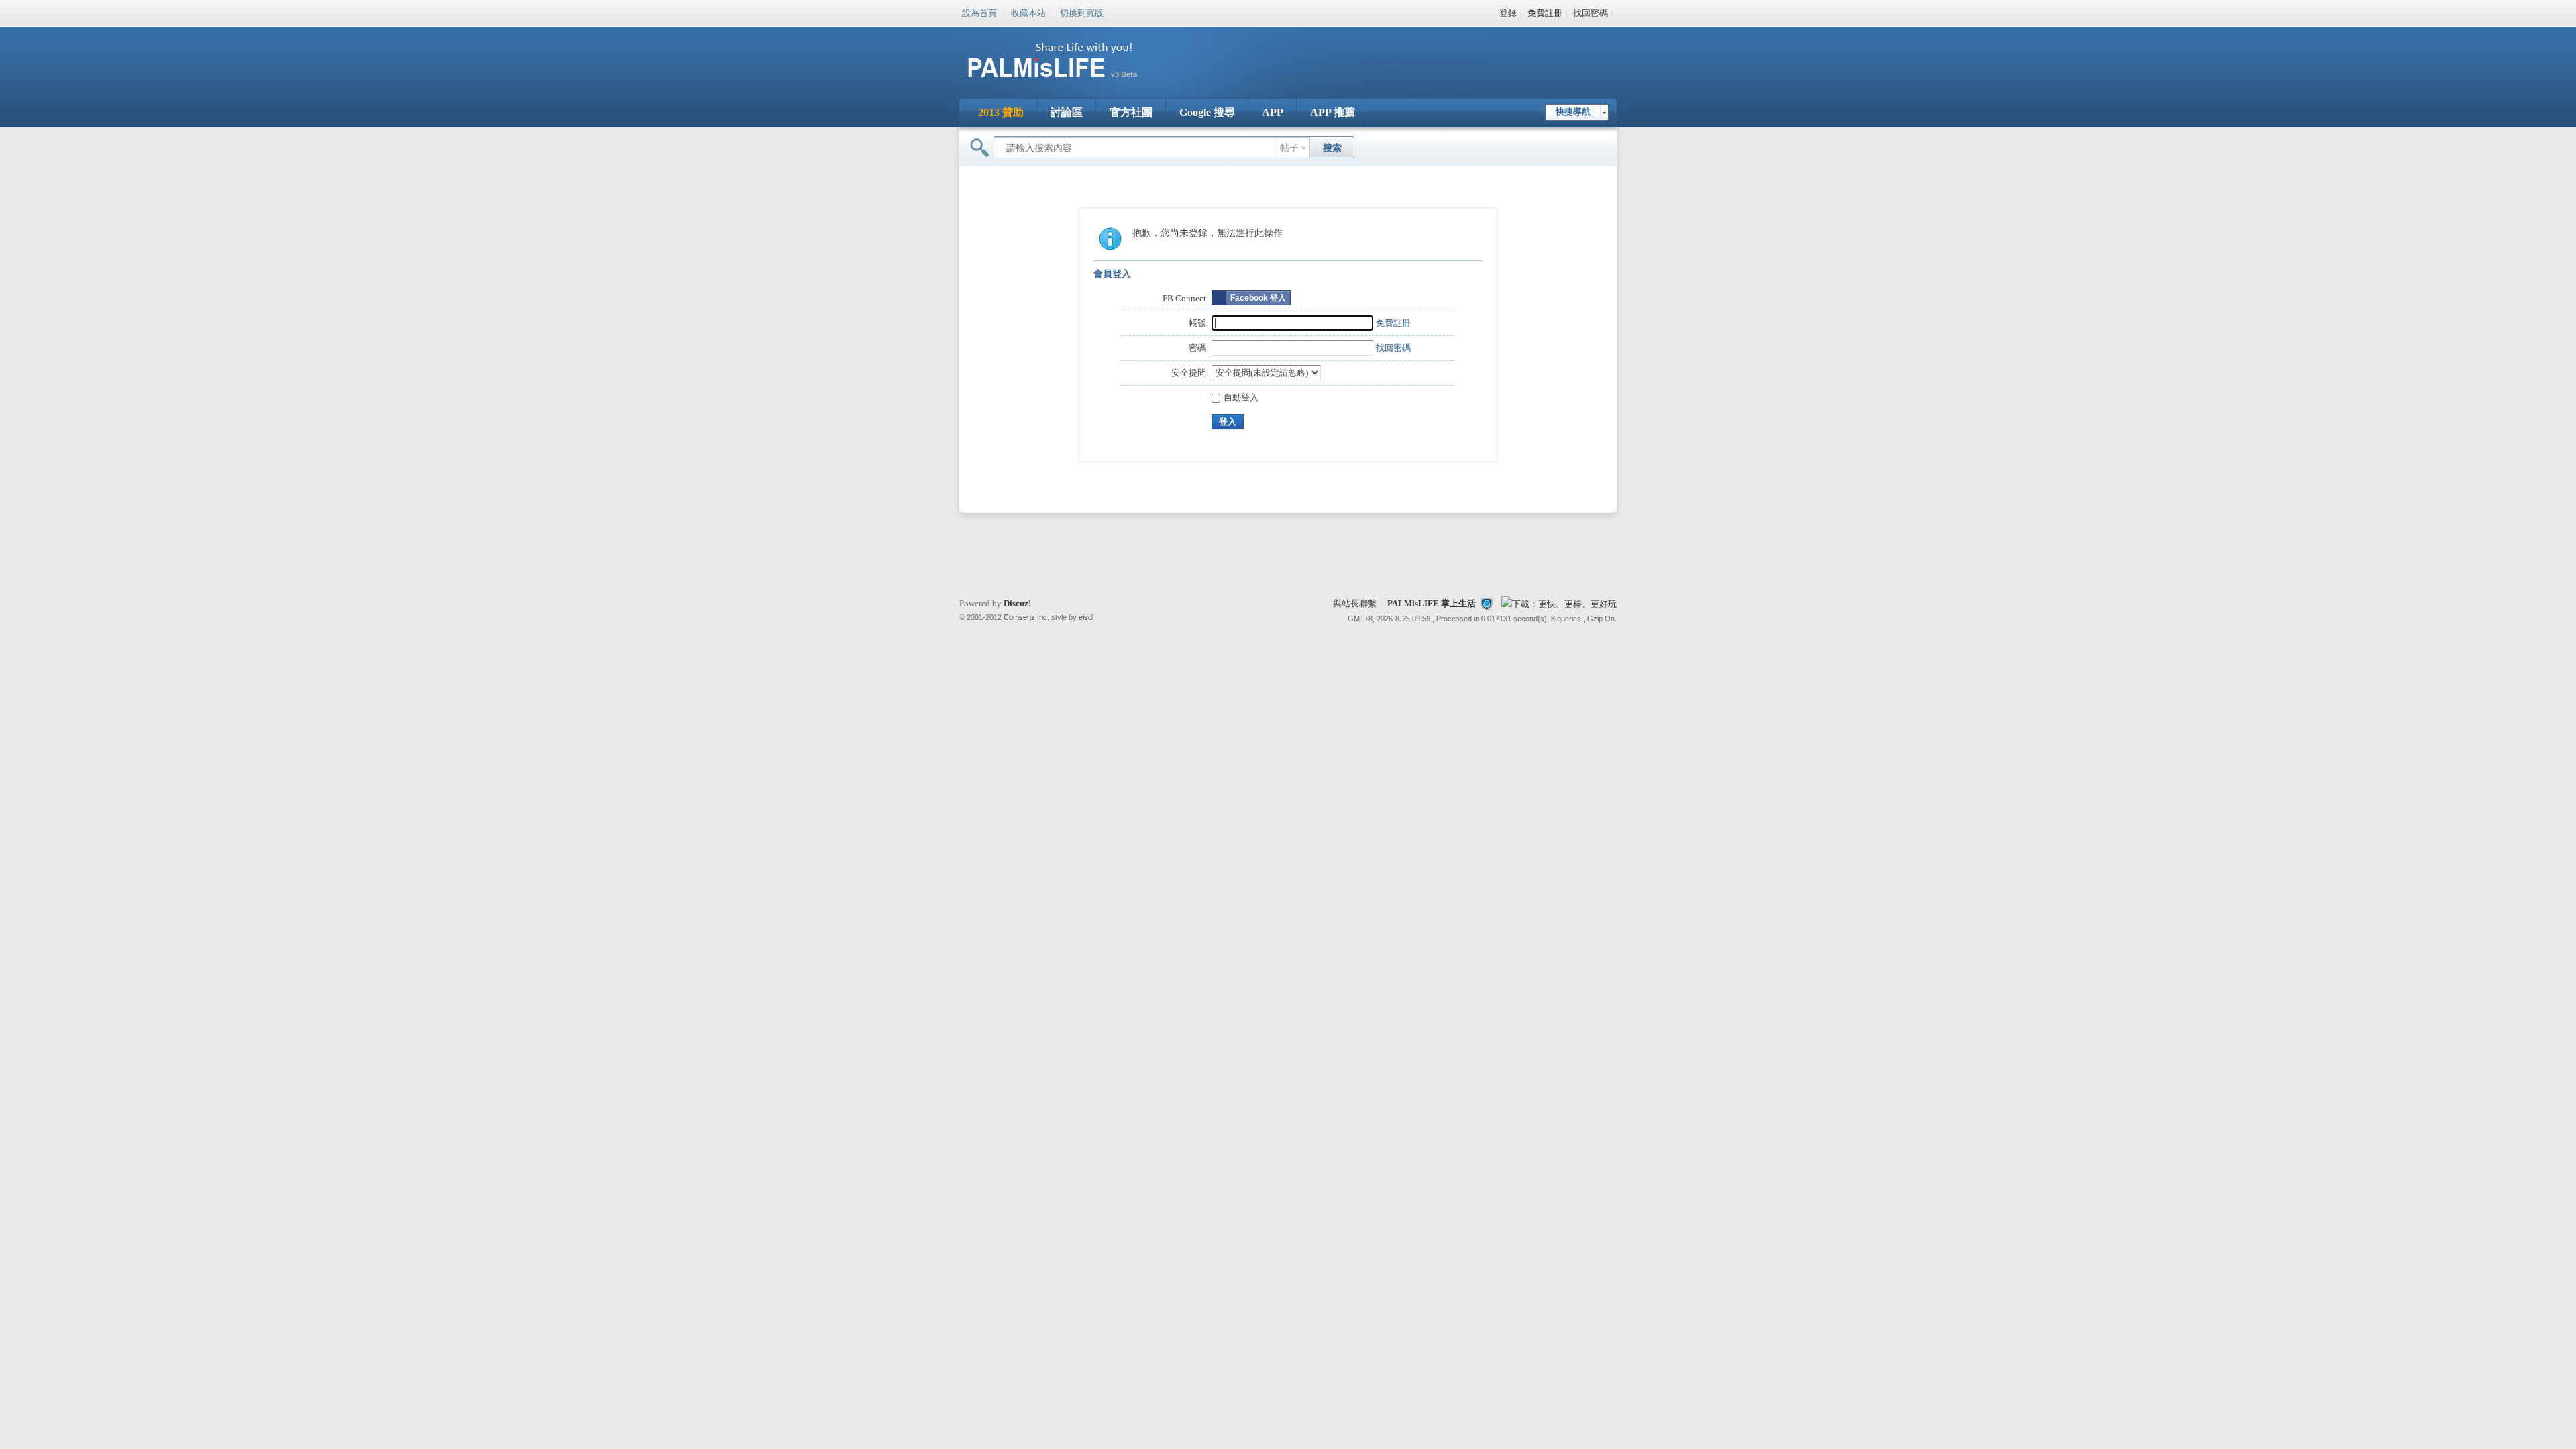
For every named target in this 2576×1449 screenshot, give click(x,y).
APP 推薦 (1333, 112)
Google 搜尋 (1207, 112)
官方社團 (1131, 112)
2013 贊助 (1001, 112)
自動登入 (1241, 397)
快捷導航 (1573, 112)
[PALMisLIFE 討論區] (1067, 83)
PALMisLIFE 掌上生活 (1432, 603)
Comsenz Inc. (1026, 617)
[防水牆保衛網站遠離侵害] (1487, 603)
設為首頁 (979, 12)
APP (1273, 112)
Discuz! (1017, 603)
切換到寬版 (1082, 12)
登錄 (1508, 13)
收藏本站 (1028, 12)
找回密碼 (1591, 13)
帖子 (1289, 148)
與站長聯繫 (1355, 603)
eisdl (1086, 617)
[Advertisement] (1371, 54)
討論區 (1067, 112)
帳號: (1199, 323)
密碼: (1199, 348)
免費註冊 (1545, 13)
